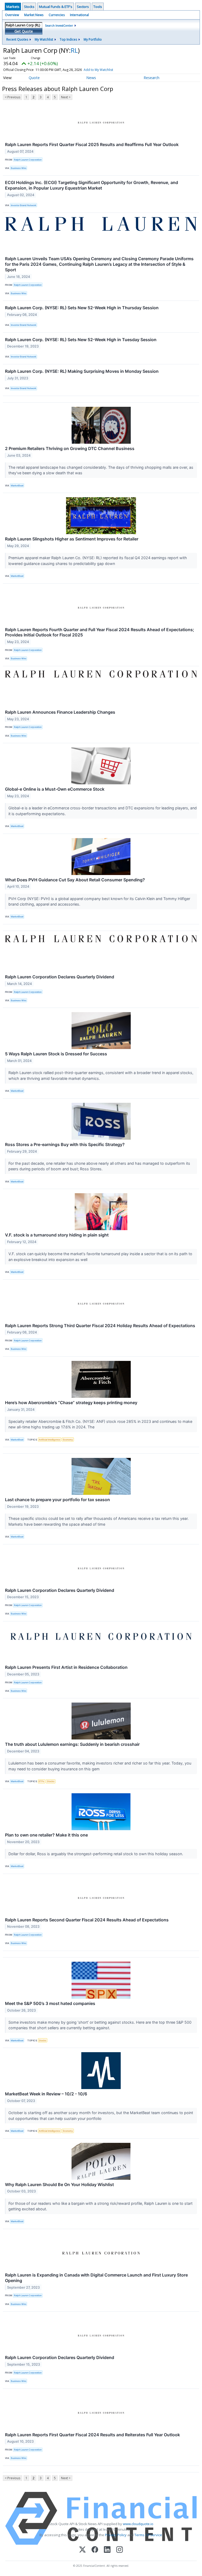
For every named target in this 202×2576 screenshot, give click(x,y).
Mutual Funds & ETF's (56, 7)
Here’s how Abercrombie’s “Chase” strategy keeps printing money (71, 1403)
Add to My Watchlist (98, 70)
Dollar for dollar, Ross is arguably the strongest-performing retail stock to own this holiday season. (96, 1854)
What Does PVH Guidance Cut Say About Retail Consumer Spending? (75, 880)
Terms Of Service (148, 2535)
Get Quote (24, 31)
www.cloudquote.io (138, 2524)
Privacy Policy (116, 2535)
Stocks (29, 7)
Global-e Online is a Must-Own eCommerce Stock (55, 789)
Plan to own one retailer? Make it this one (46, 1835)
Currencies (57, 15)
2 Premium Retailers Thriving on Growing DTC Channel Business (70, 448)
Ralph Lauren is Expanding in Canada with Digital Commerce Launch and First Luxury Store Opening (96, 2278)
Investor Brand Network (24, 205)
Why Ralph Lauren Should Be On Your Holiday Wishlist (59, 2184)
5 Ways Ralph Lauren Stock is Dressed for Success (56, 1054)
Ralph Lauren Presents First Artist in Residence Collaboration (66, 1667)
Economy (68, 1440)
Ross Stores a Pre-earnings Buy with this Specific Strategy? (65, 1144)
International (79, 15)
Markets (13, 7)
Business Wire (19, 168)
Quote (34, 78)
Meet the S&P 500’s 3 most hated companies (50, 2003)
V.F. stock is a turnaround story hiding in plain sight (57, 1235)
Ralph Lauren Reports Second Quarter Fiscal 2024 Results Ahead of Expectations (87, 1920)
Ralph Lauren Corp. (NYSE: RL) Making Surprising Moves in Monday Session (82, 371)
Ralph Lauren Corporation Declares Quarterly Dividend (60, 977)
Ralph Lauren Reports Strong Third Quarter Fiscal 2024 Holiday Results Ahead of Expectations (100, 1326)
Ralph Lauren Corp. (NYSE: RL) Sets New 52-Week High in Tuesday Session (81, 340)
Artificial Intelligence (49, 1440)
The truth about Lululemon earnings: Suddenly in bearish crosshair (72, 1744)
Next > (66, 97)
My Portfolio (93, 39)
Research (151, 78)
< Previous (12, 97)
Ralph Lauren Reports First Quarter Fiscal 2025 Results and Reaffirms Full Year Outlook (92, 144)
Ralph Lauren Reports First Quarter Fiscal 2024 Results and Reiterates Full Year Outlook (92, 2435)
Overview (12, 15)
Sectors (83, 7)
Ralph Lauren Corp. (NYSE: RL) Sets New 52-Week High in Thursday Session (82, 308)
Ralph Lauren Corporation (28, 160)
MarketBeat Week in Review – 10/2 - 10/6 (46, 2094)
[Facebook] (95, 2550)
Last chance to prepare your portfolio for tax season (57, 1500)
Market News (34, 15)
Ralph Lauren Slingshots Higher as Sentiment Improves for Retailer (72, 539)
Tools (98, 7)
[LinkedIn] (107, 2550)
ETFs (41, 1781)
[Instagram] (120, 2550)
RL (74, 50)
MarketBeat (17, 485)
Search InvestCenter (59, 25)
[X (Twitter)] (82, 2550)
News (91, 78)
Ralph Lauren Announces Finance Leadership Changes (60, 712)
